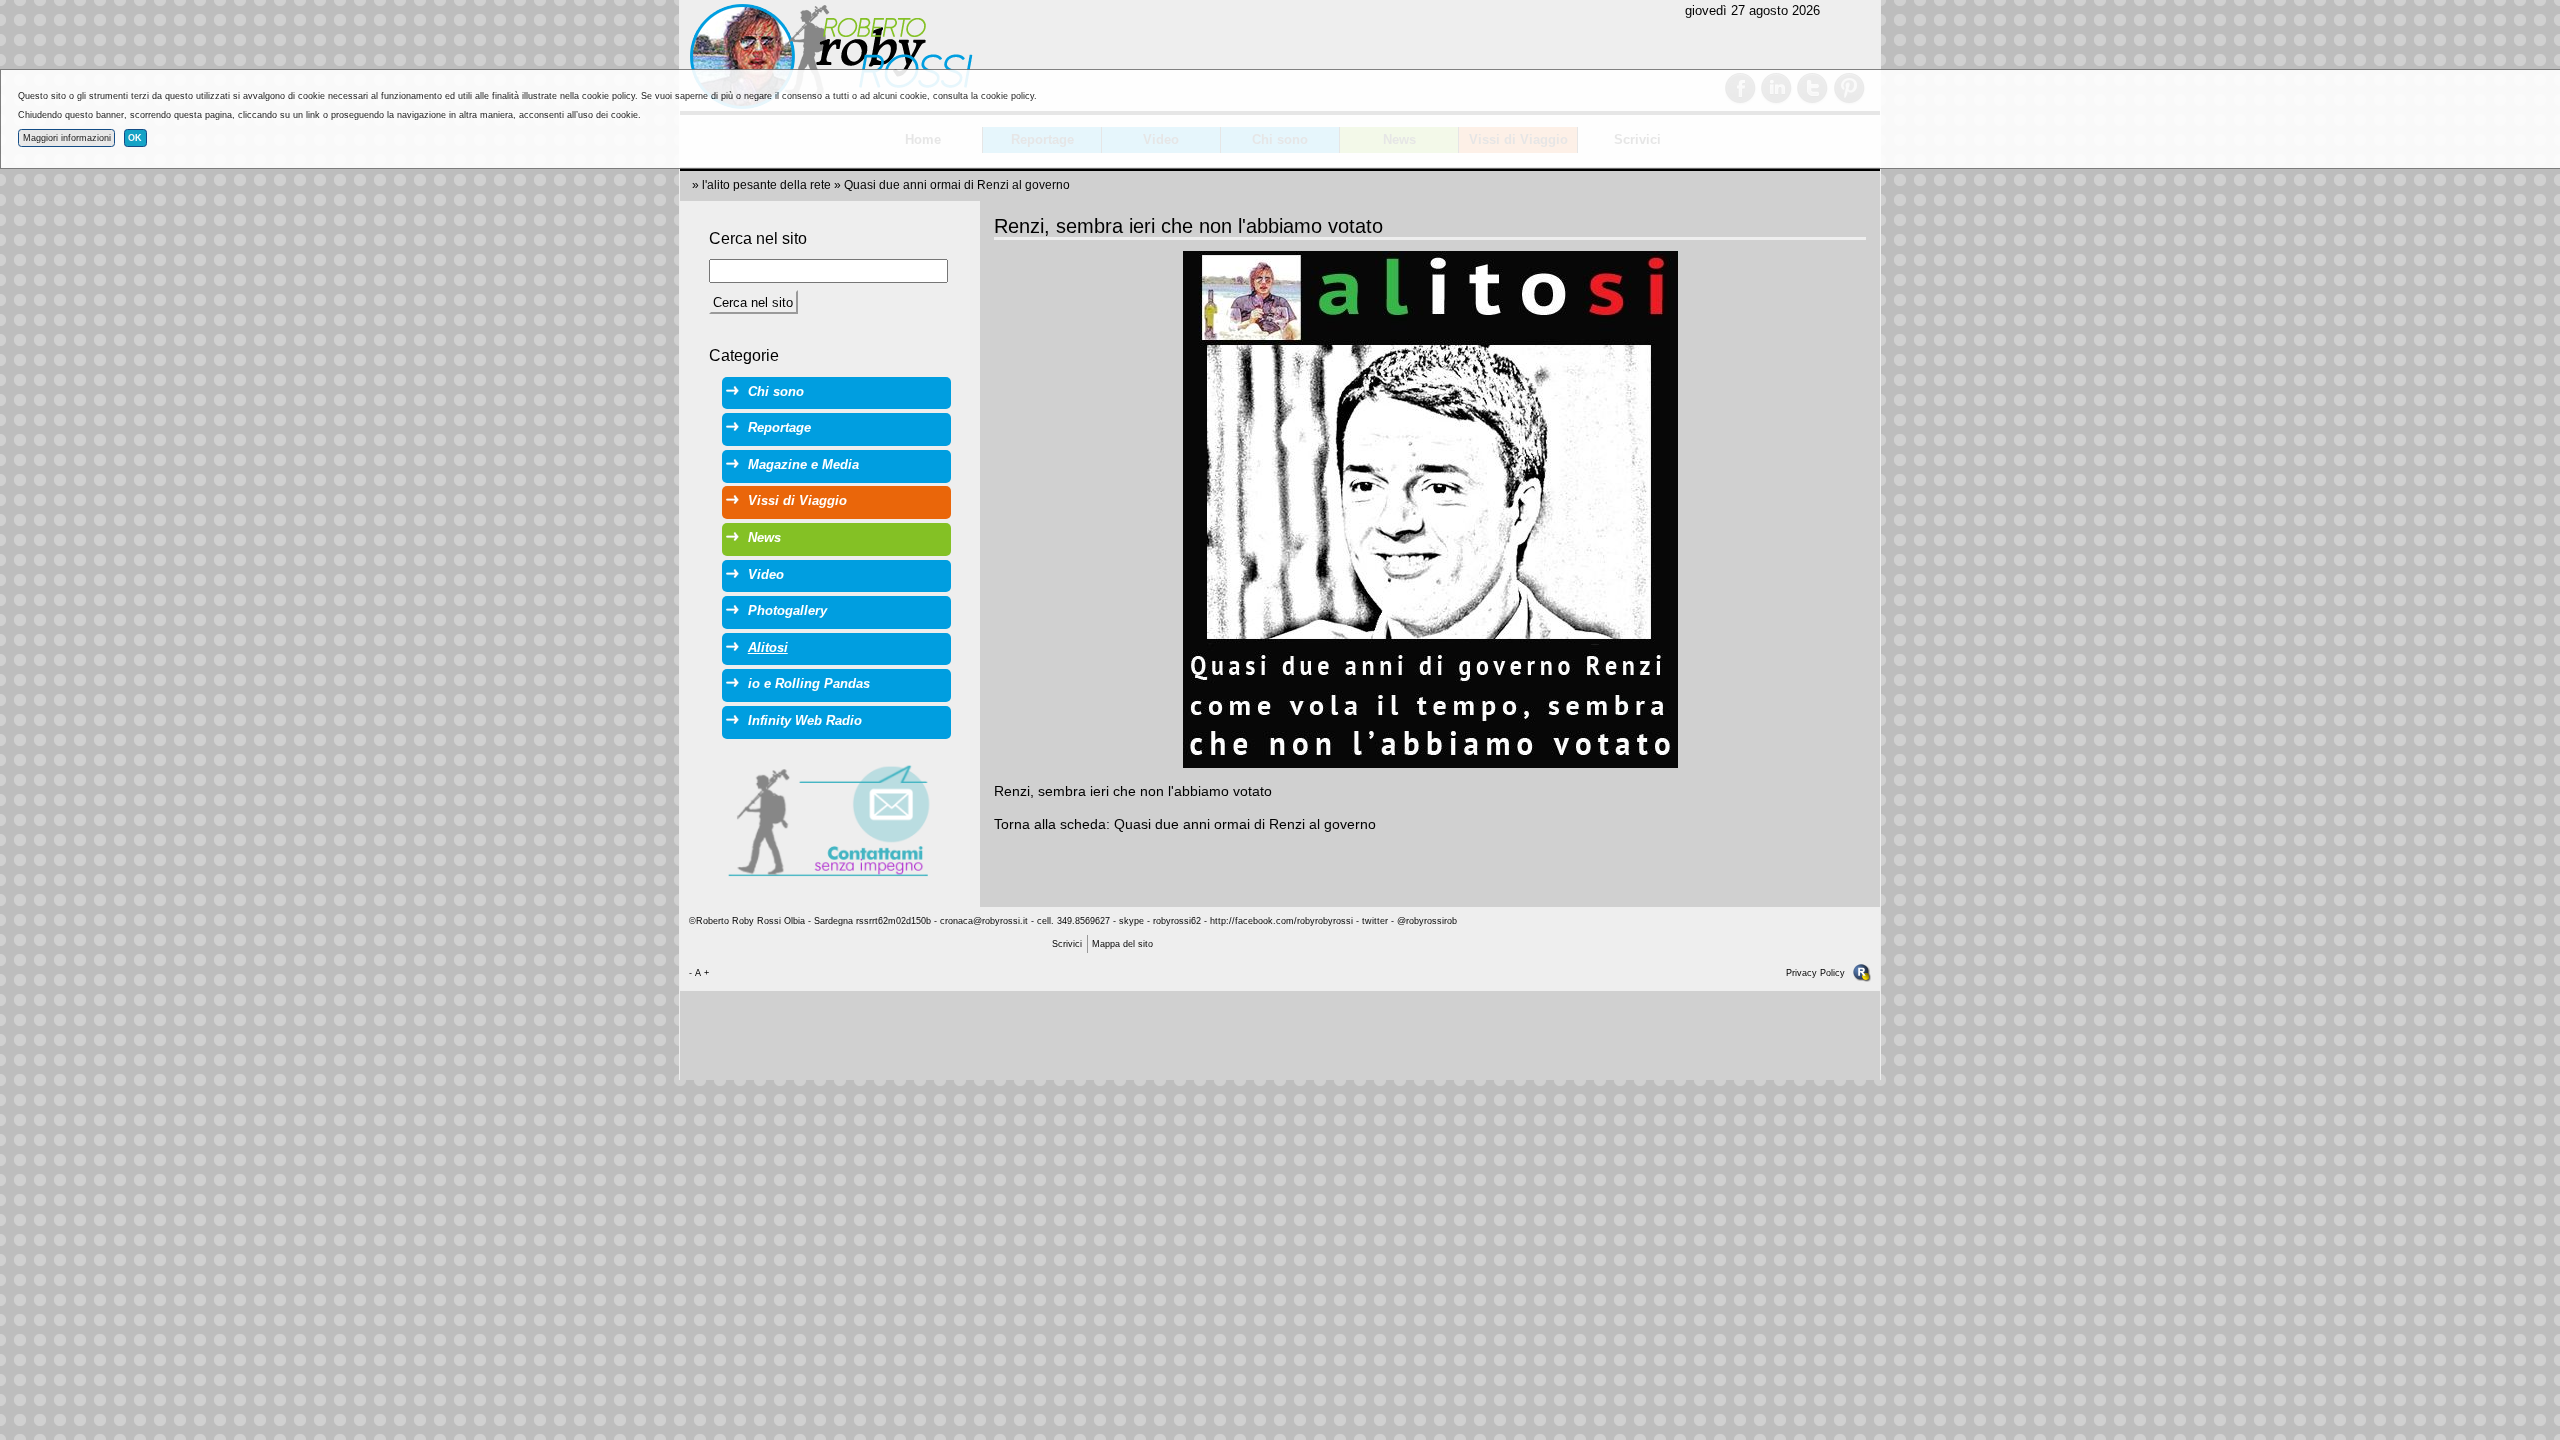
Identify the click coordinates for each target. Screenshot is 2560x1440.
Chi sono (776, 391)
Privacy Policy (1815, 973)
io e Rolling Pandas (809, 683)
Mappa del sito (1122, 944)
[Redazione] (1862, 973)
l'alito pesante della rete (766, 185)
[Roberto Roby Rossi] (830, 57)
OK (135, 138)
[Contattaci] (830, 819)
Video (766, 574)
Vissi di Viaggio (797, 500)
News (764, 537)
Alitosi (768, 647)
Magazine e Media (803, 464)
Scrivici (1067, 944)
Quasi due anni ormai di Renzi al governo (957, 185)
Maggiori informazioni (67, 138)
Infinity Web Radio (805, 720)
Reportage (779, 427)
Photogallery (787, 610)
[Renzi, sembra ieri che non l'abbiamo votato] (1430, 508)
